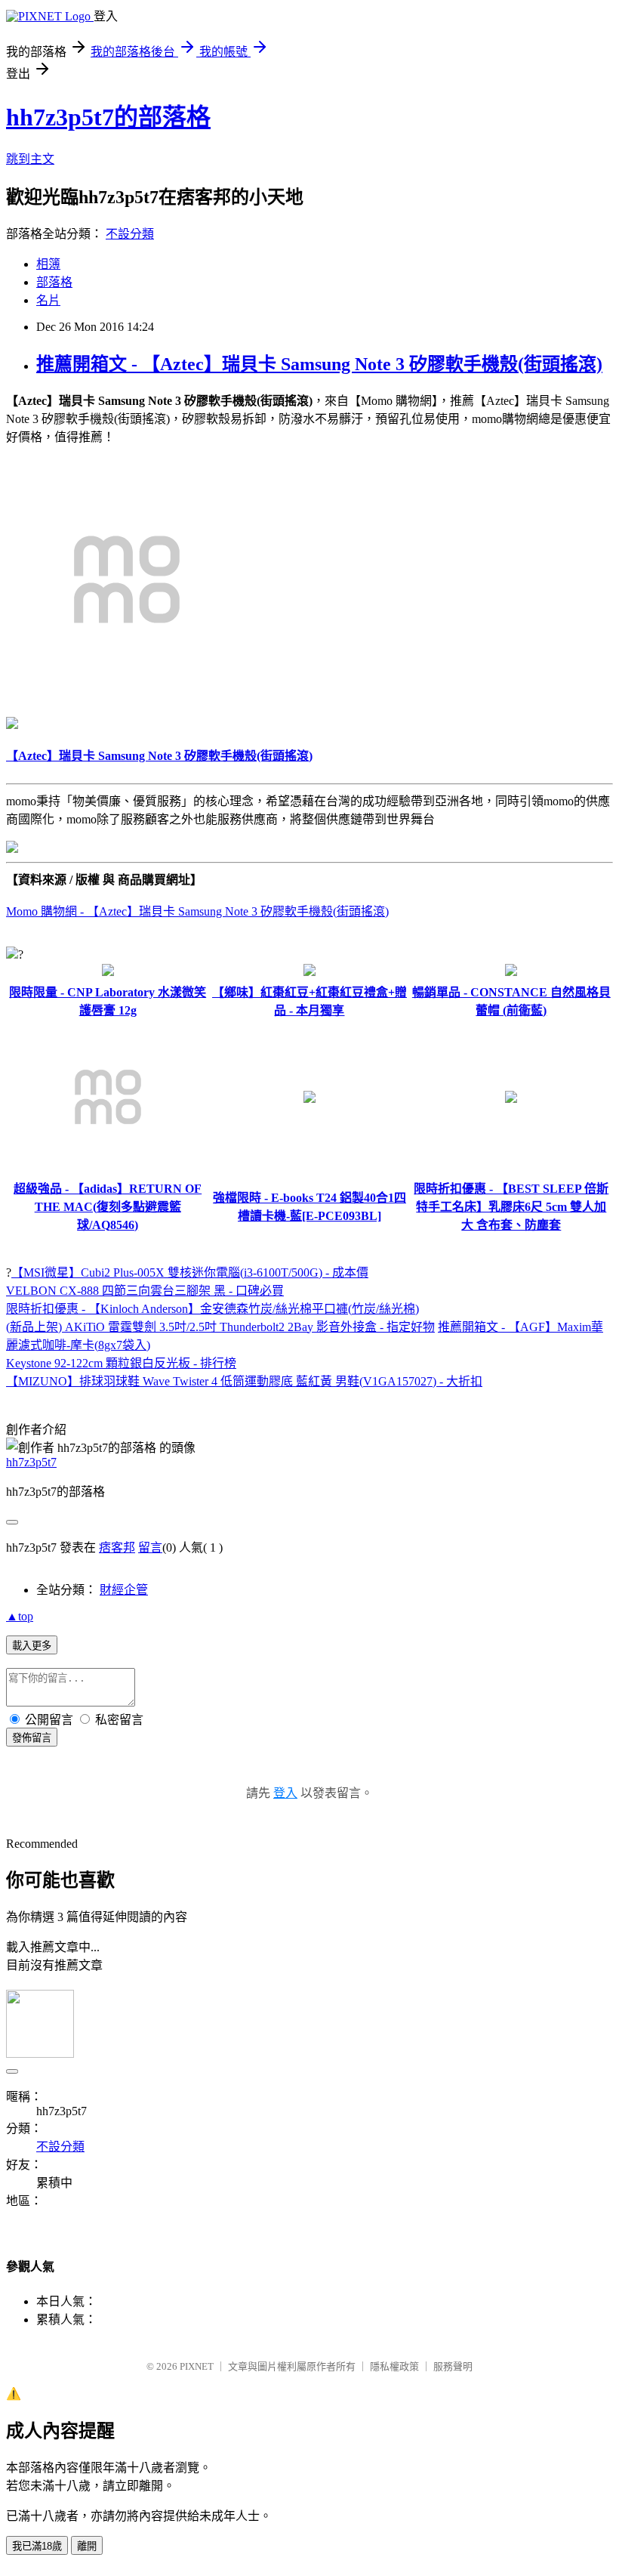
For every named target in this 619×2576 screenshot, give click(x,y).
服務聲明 (453, 2366)
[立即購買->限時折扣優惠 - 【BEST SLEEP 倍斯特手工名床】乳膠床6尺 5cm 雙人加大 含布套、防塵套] (511, 1099)
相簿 (48, 264)
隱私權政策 (394, 2366)
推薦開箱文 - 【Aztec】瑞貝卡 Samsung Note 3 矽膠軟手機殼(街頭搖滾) (319, 364)
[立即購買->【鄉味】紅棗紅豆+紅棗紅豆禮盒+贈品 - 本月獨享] (309, 972)
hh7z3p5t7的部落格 (108, 117)
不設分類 (130, 234)
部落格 (54, 282)
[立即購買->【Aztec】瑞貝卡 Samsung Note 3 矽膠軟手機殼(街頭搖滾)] (127, 696)
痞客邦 (117, 1547)
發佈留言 (32, 1738)
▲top (20, 1616)
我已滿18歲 (37, 2546)
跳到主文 (30, 159)
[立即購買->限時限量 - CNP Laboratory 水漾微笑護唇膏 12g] (108, 972)
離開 (87, 2546)
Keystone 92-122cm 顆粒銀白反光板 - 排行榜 (121, 1363)
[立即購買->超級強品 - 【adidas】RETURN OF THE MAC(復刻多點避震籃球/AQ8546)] (108, 1168)
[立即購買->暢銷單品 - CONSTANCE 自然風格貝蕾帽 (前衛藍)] (511, 972)
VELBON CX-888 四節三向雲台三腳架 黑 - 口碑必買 (145, 1291)
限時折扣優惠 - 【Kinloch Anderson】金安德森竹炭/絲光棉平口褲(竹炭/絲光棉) (212, 1309)
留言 (150, 1547)
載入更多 (32, 1646)
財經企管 (124, 1590)
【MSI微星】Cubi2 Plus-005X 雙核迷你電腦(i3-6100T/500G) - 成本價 (190, 1273)
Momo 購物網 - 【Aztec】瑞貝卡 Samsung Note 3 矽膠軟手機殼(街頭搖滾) (197, 911)
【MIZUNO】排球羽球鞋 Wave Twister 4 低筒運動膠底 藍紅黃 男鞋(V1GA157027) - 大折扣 (244, 1381)
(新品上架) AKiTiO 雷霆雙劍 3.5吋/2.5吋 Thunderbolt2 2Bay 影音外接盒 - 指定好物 (220, 1327)
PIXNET (197, 2366)
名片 (48, 300)
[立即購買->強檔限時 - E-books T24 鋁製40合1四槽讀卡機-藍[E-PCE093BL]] (309, 1099)
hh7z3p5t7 (31, 1462)
